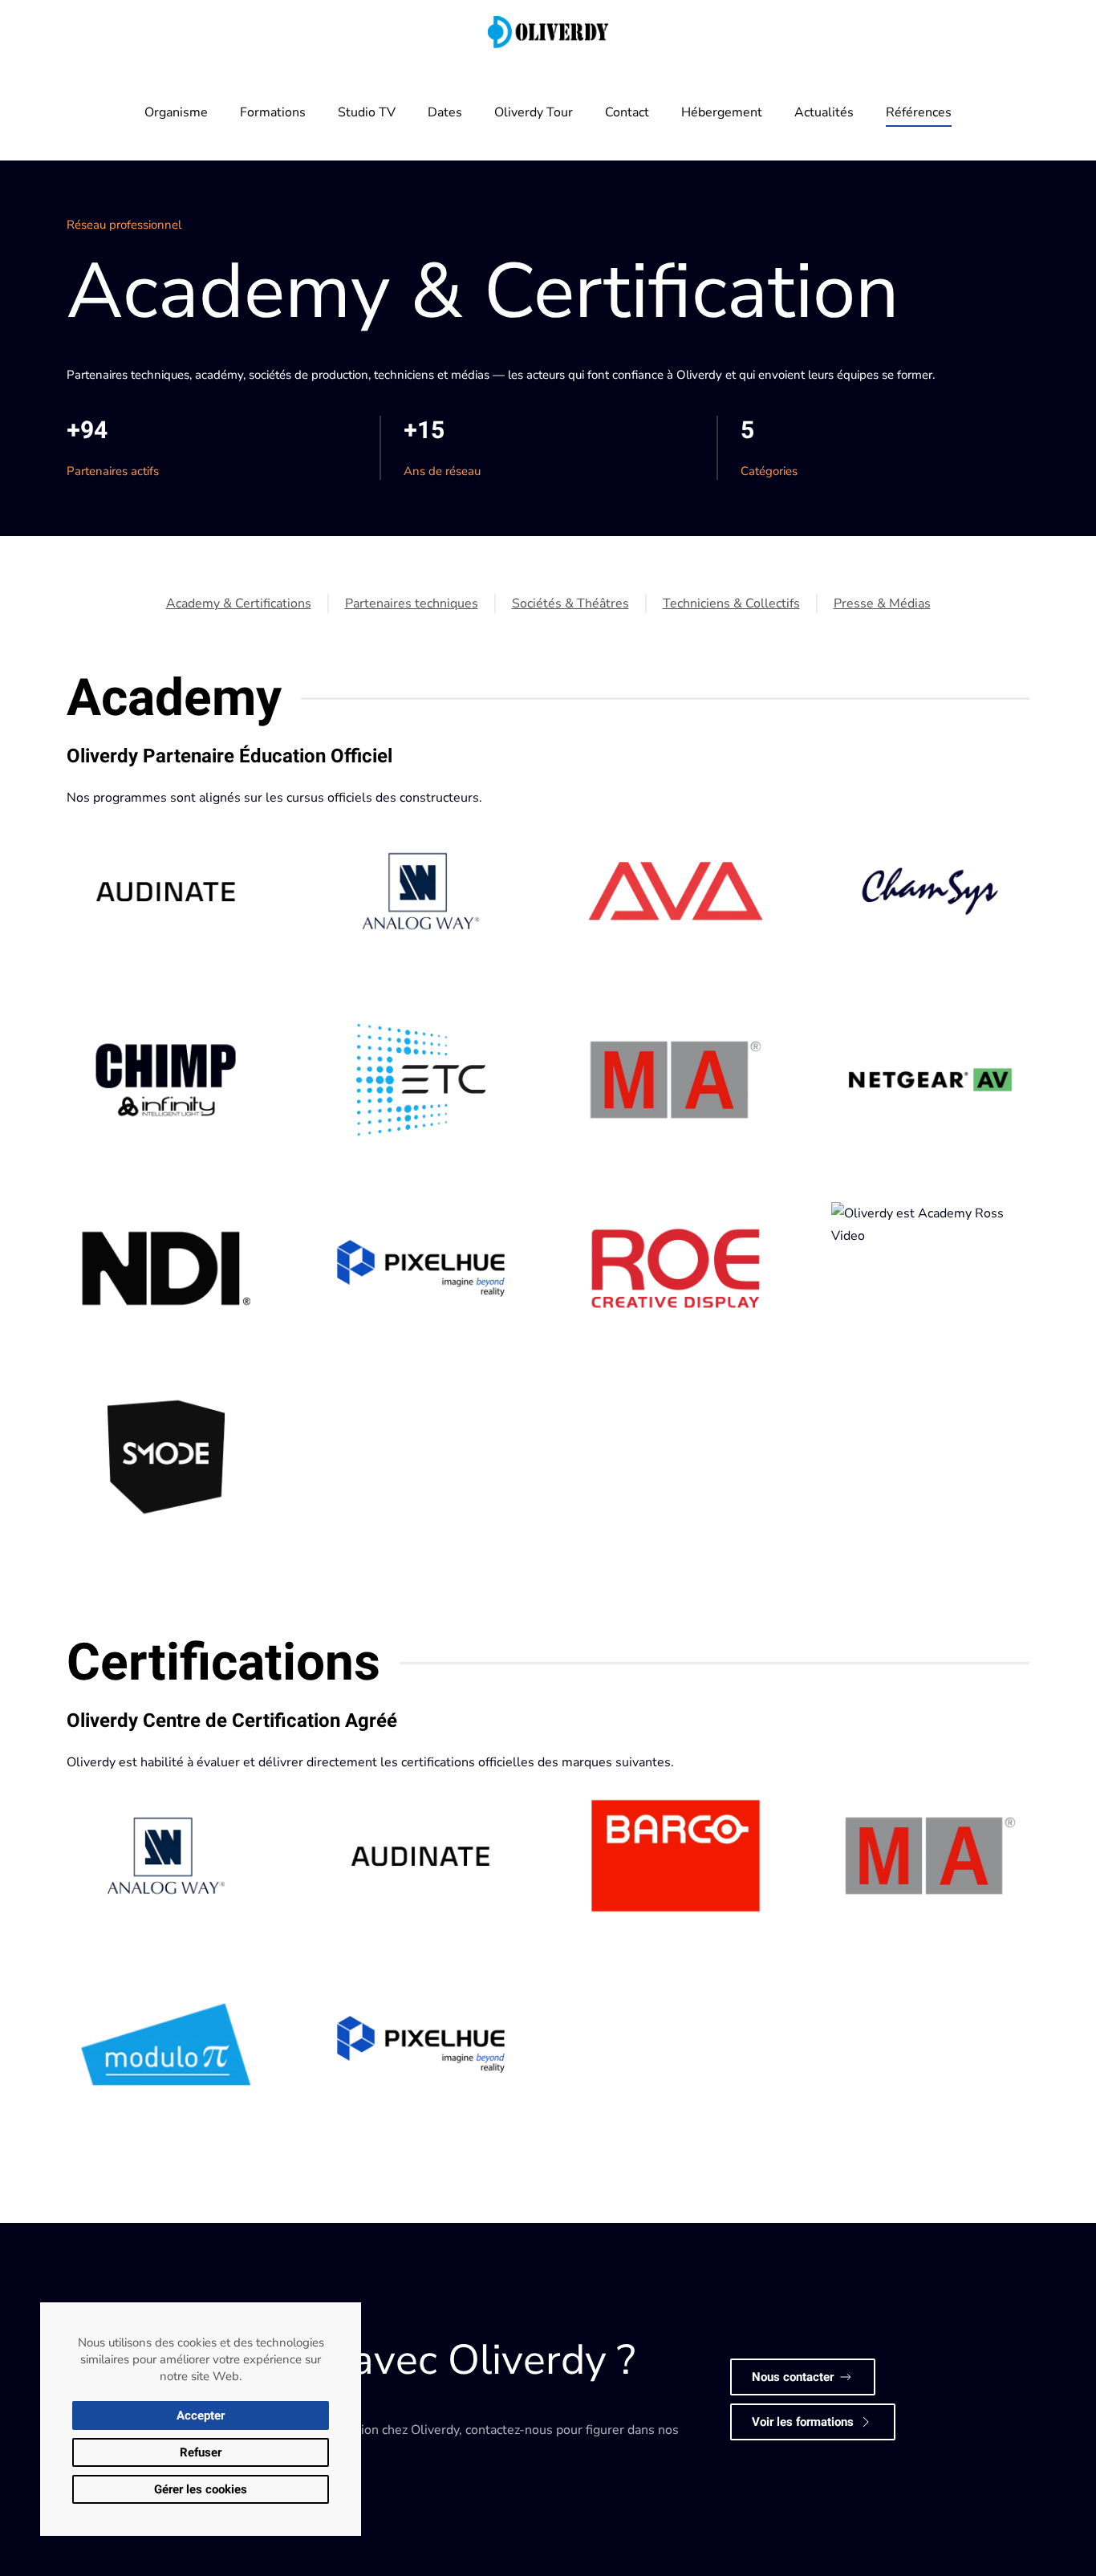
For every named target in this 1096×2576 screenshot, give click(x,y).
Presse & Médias (882, 603)
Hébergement (722, 112)
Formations (273, 112)
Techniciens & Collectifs (731, 603)
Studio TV (367, 112)
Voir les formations (803, 2422)
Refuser (201, 2452)
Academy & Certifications (239, 603)
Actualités (824, 112)
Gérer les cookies (201, 2489)
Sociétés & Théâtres (570, 603)
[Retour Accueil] (548, 32)
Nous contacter (793, 2377)
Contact (627, 112)
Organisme (176, 112)
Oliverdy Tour (534, 112)
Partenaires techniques (412, 603)
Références (919, 112)
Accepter (201, 2416)
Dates (445, 112)
